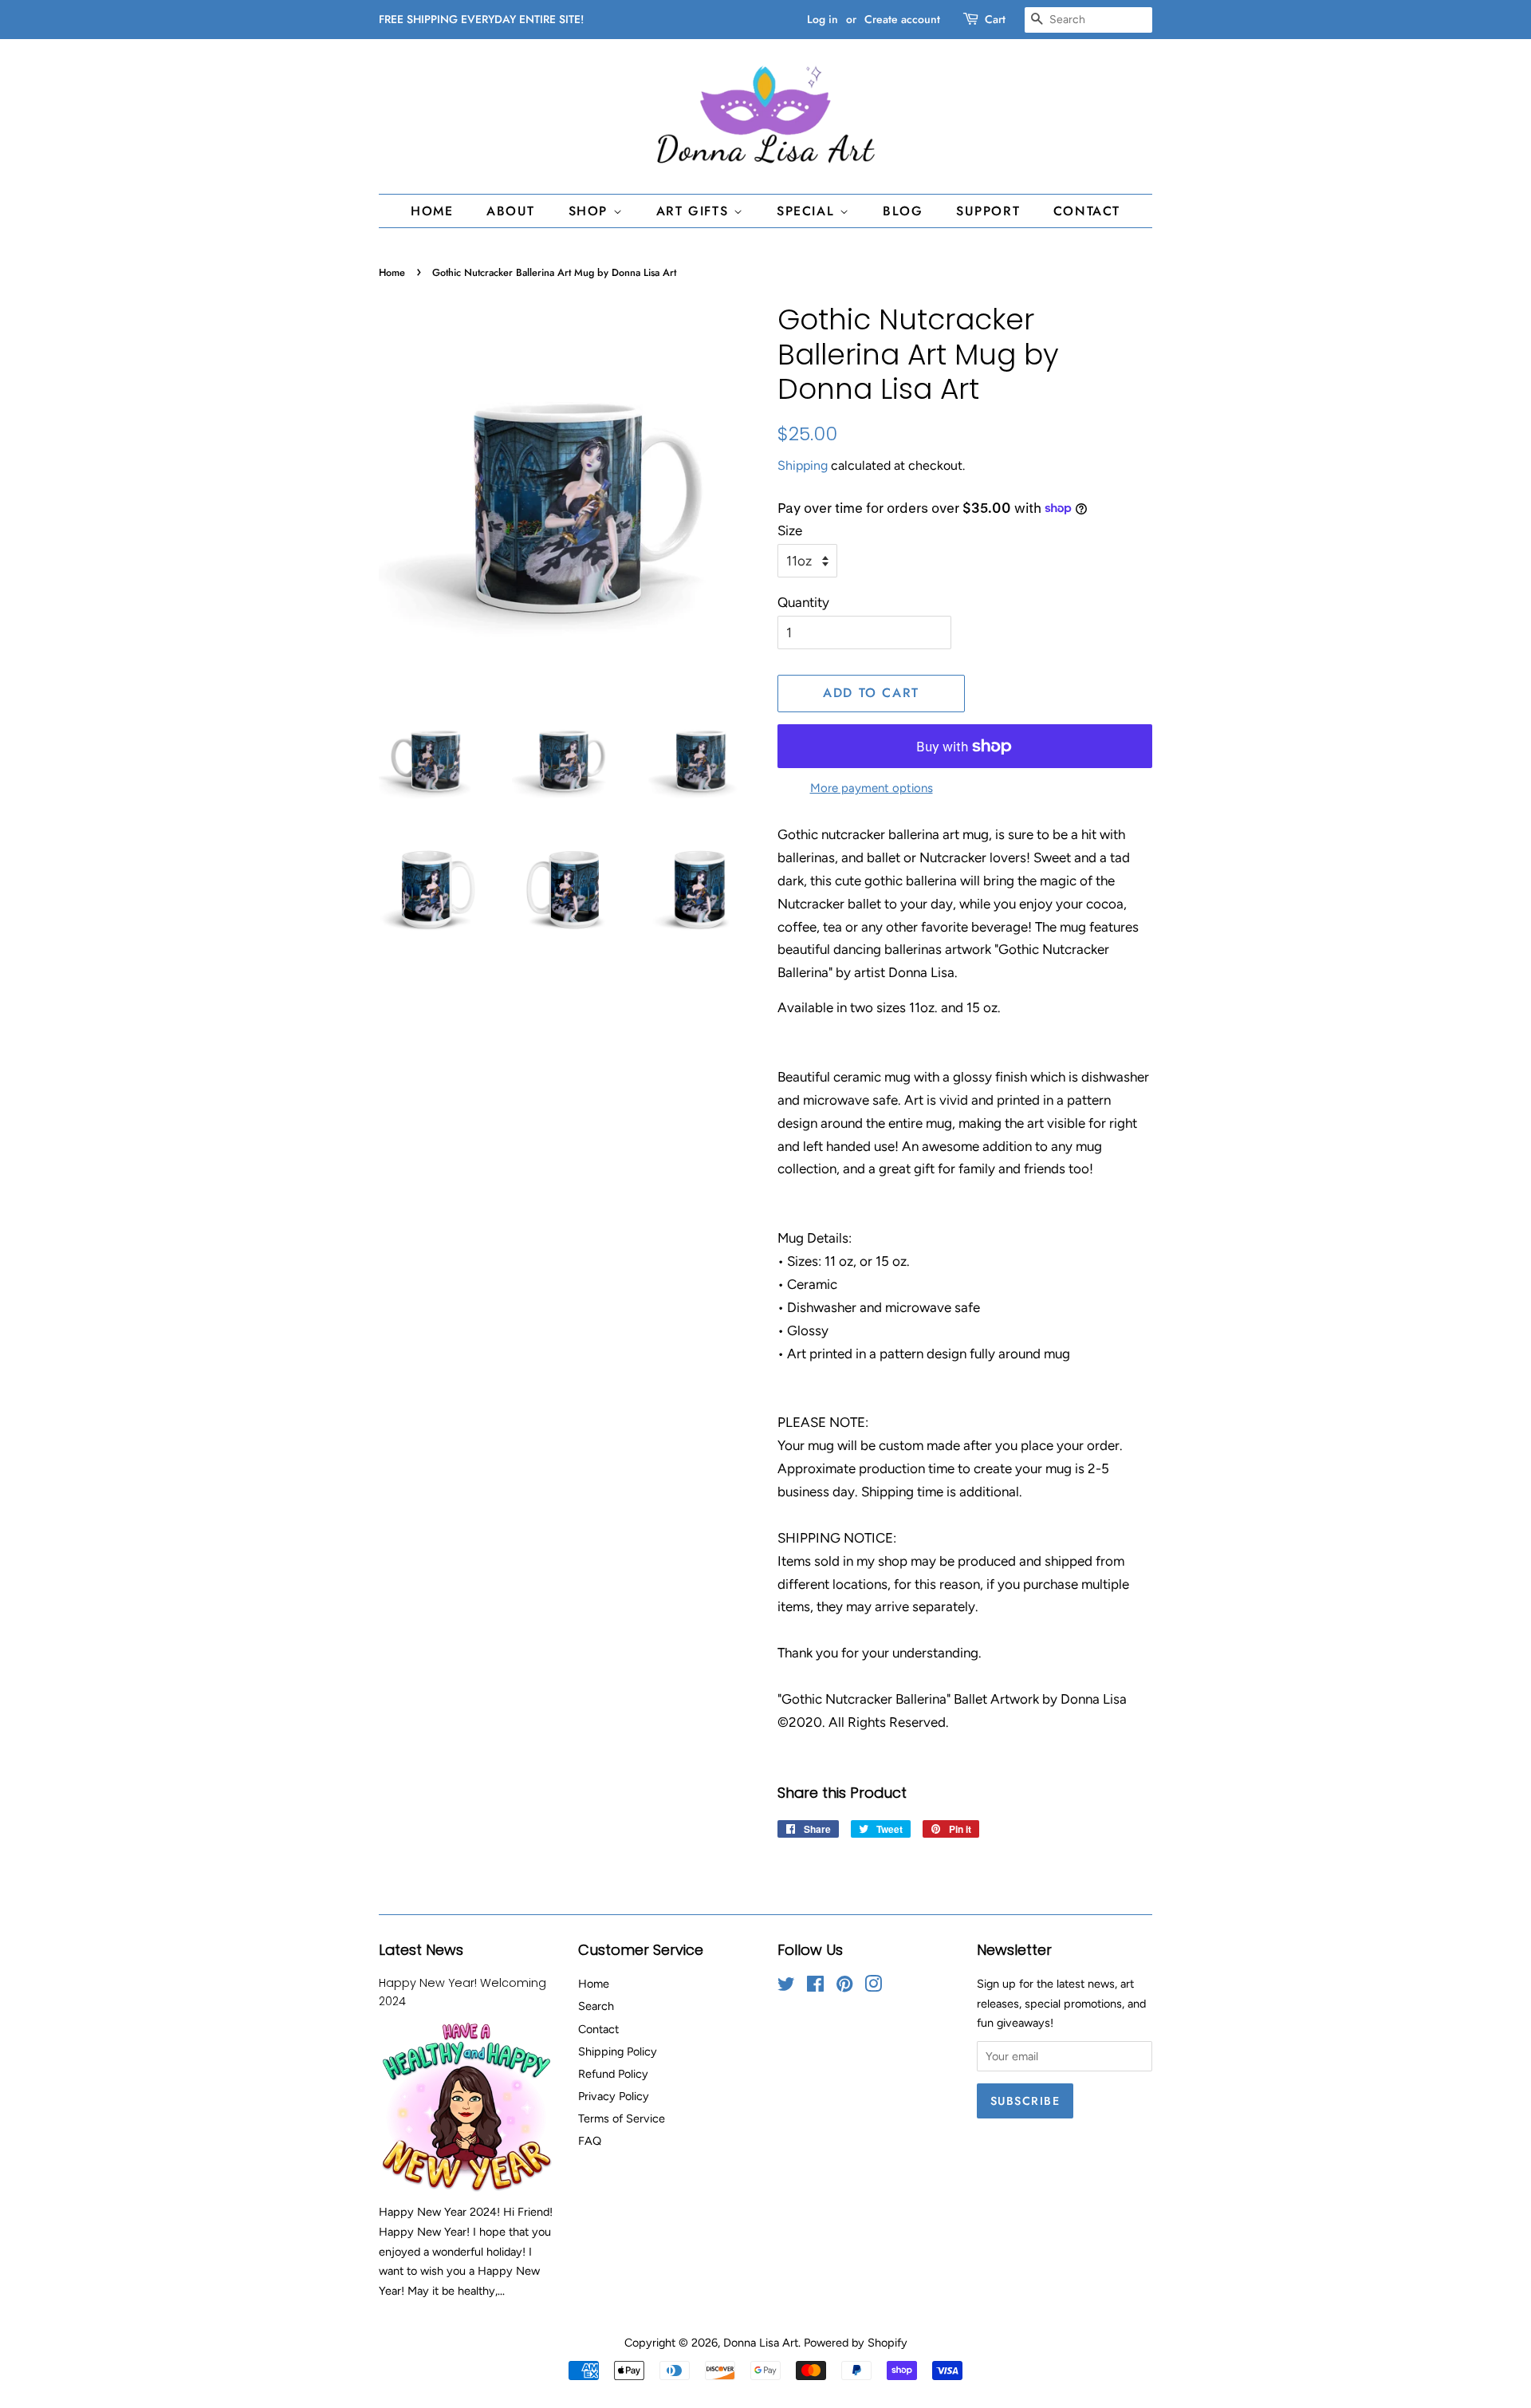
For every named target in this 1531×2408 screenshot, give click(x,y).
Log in (823, 19)
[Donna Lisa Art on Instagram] (873, 1987)
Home (432, 211)
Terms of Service (622, 2118)
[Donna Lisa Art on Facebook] (815, 1987)
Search (596, 2006)
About (511, 211)
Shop (591, 211)
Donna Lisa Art (761, 2343)
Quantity (803, 602)
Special (808, 211)
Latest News (421, 1950)
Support (988, 211)
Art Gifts (695, 211)
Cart (995, 19)
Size (790, 530)
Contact (1087, 211)
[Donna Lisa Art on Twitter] (786, 1987)
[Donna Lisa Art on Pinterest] (844, 1987)
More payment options (872, 788)
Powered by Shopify (856, 2343)
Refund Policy (613, 2074)
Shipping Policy (618, 2051)
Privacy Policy (614, 2096)
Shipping (803, 465)
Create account (902, 19)
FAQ (590, 2141)
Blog (903, 211)
